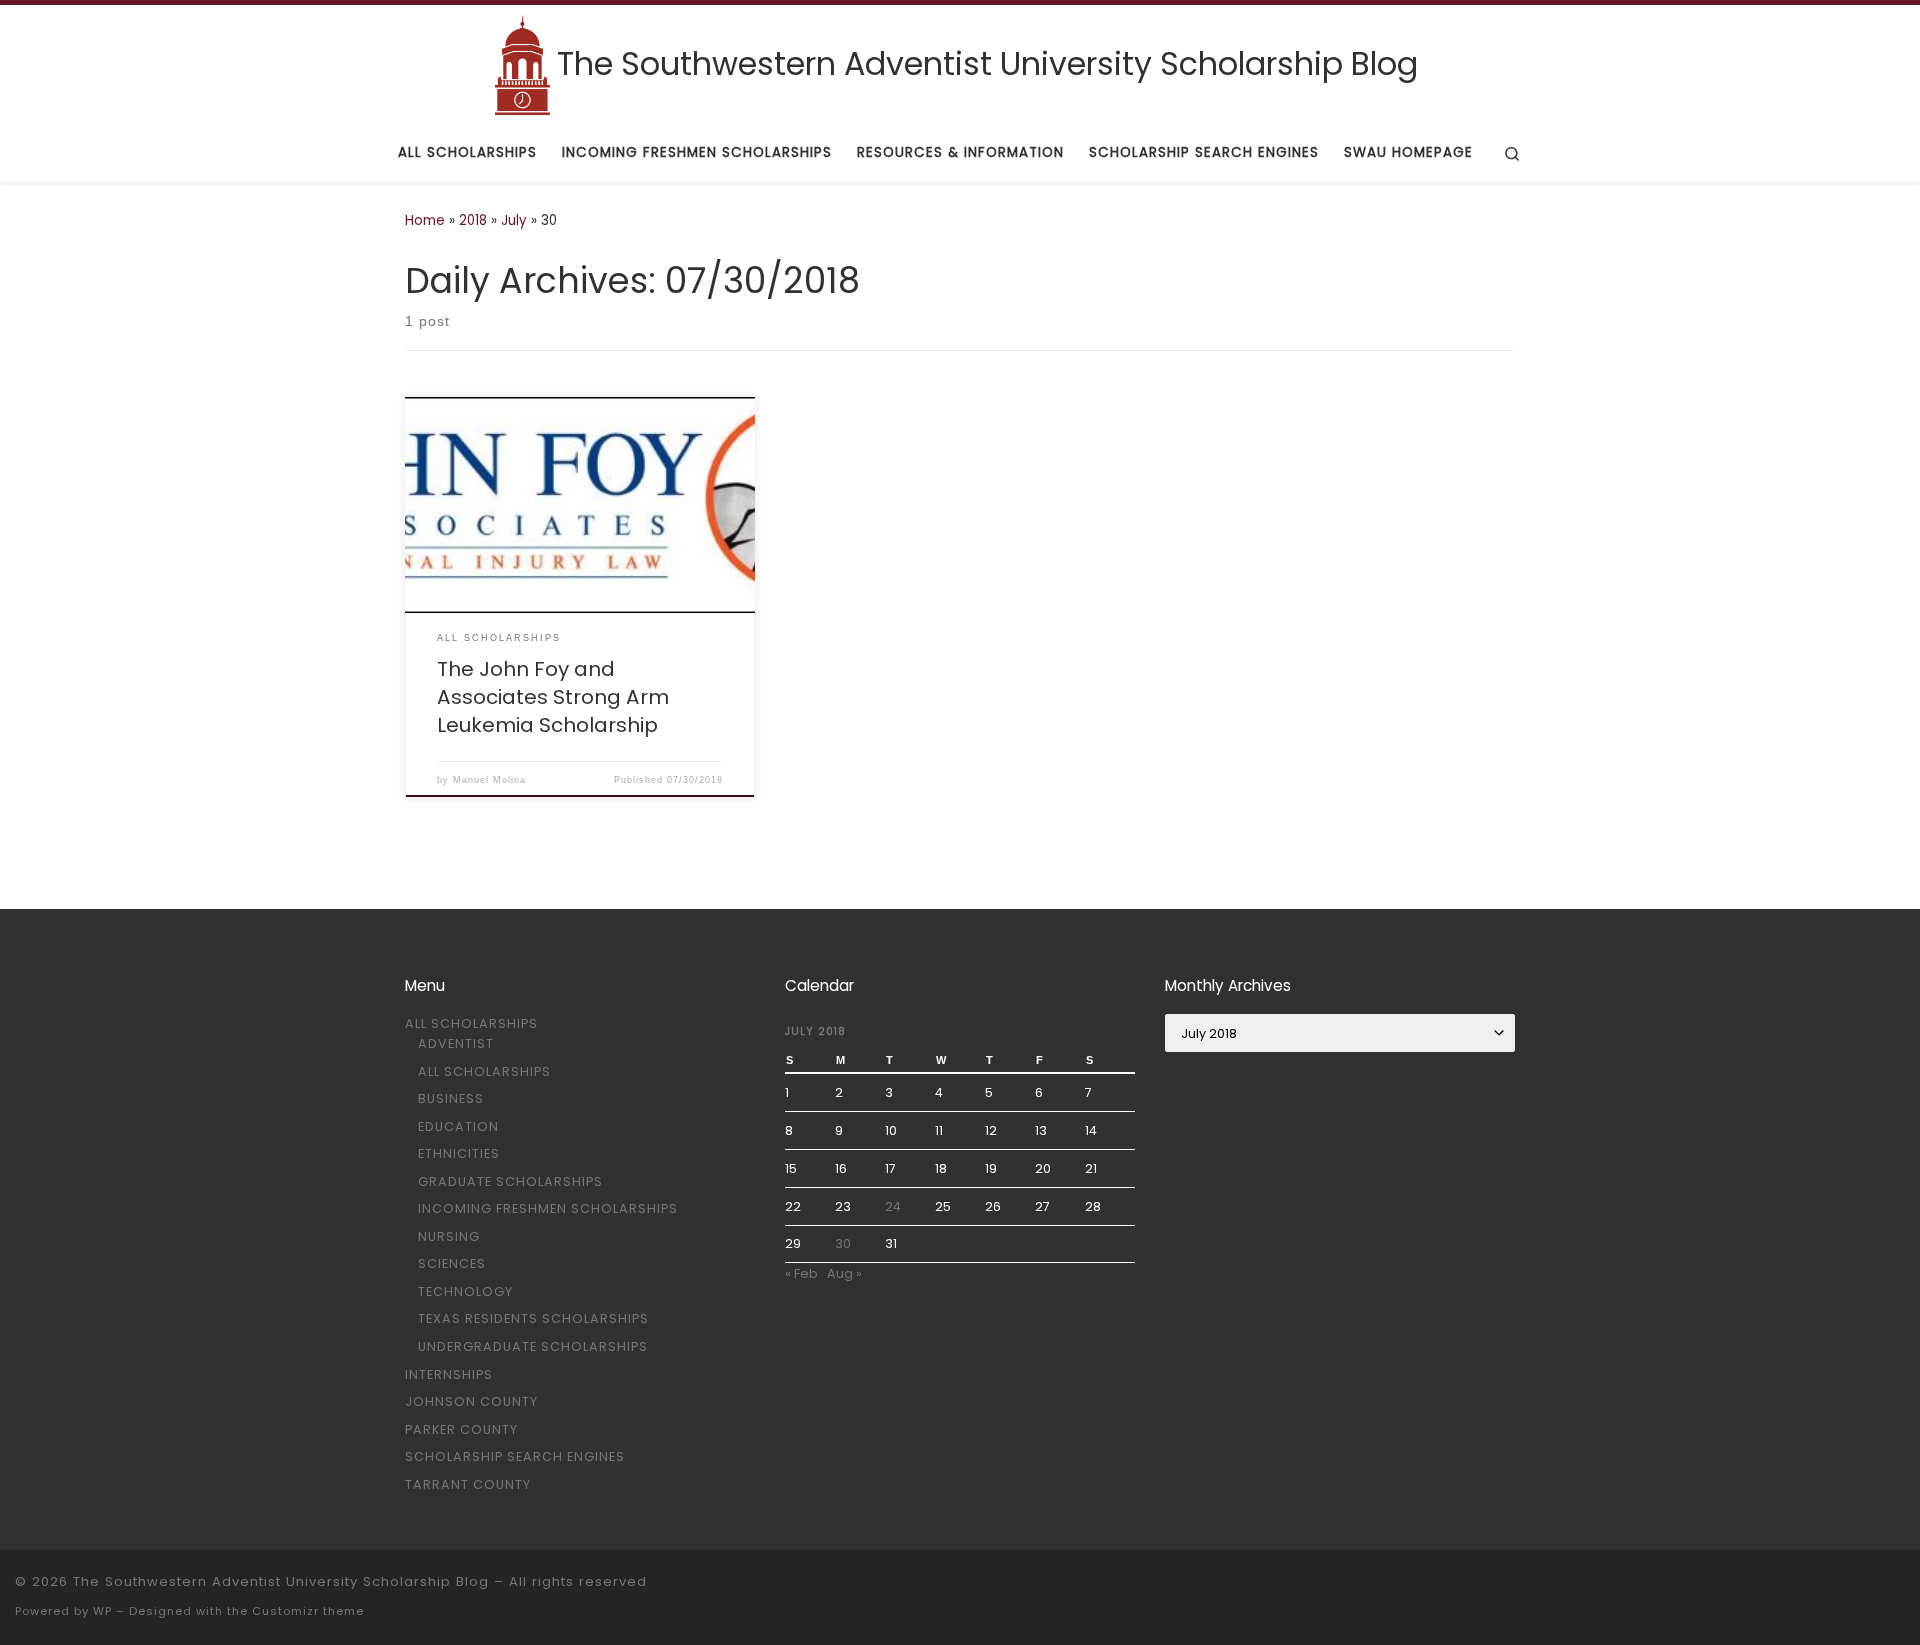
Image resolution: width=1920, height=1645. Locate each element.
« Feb (801, 1273)
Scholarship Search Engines (515, 1456)
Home (425, 220)
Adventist (456, 1043)
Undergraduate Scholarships (533, 1346)
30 (843, 1243)
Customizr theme (308, 1611)
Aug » (844, 1273)
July (514, 220)
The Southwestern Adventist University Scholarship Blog (281, 1581)
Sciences (452, 1263)
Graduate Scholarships (510, 1181)
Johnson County (471, 1401)
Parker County (461, 1429)
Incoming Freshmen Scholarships (548, 1208)
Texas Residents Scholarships (533, 1318)
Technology (465, 1291)
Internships (449, 1374)
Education (458, 1126)
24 (893, 1206)
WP (102, 1611)
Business (451, 1098)
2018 (473, 220)
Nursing (449, 1236)
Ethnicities (459, 1153)
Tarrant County (468, 1484)
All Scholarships (471, 1023)
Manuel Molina (489, 780)
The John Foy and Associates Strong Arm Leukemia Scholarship (553, 697)
